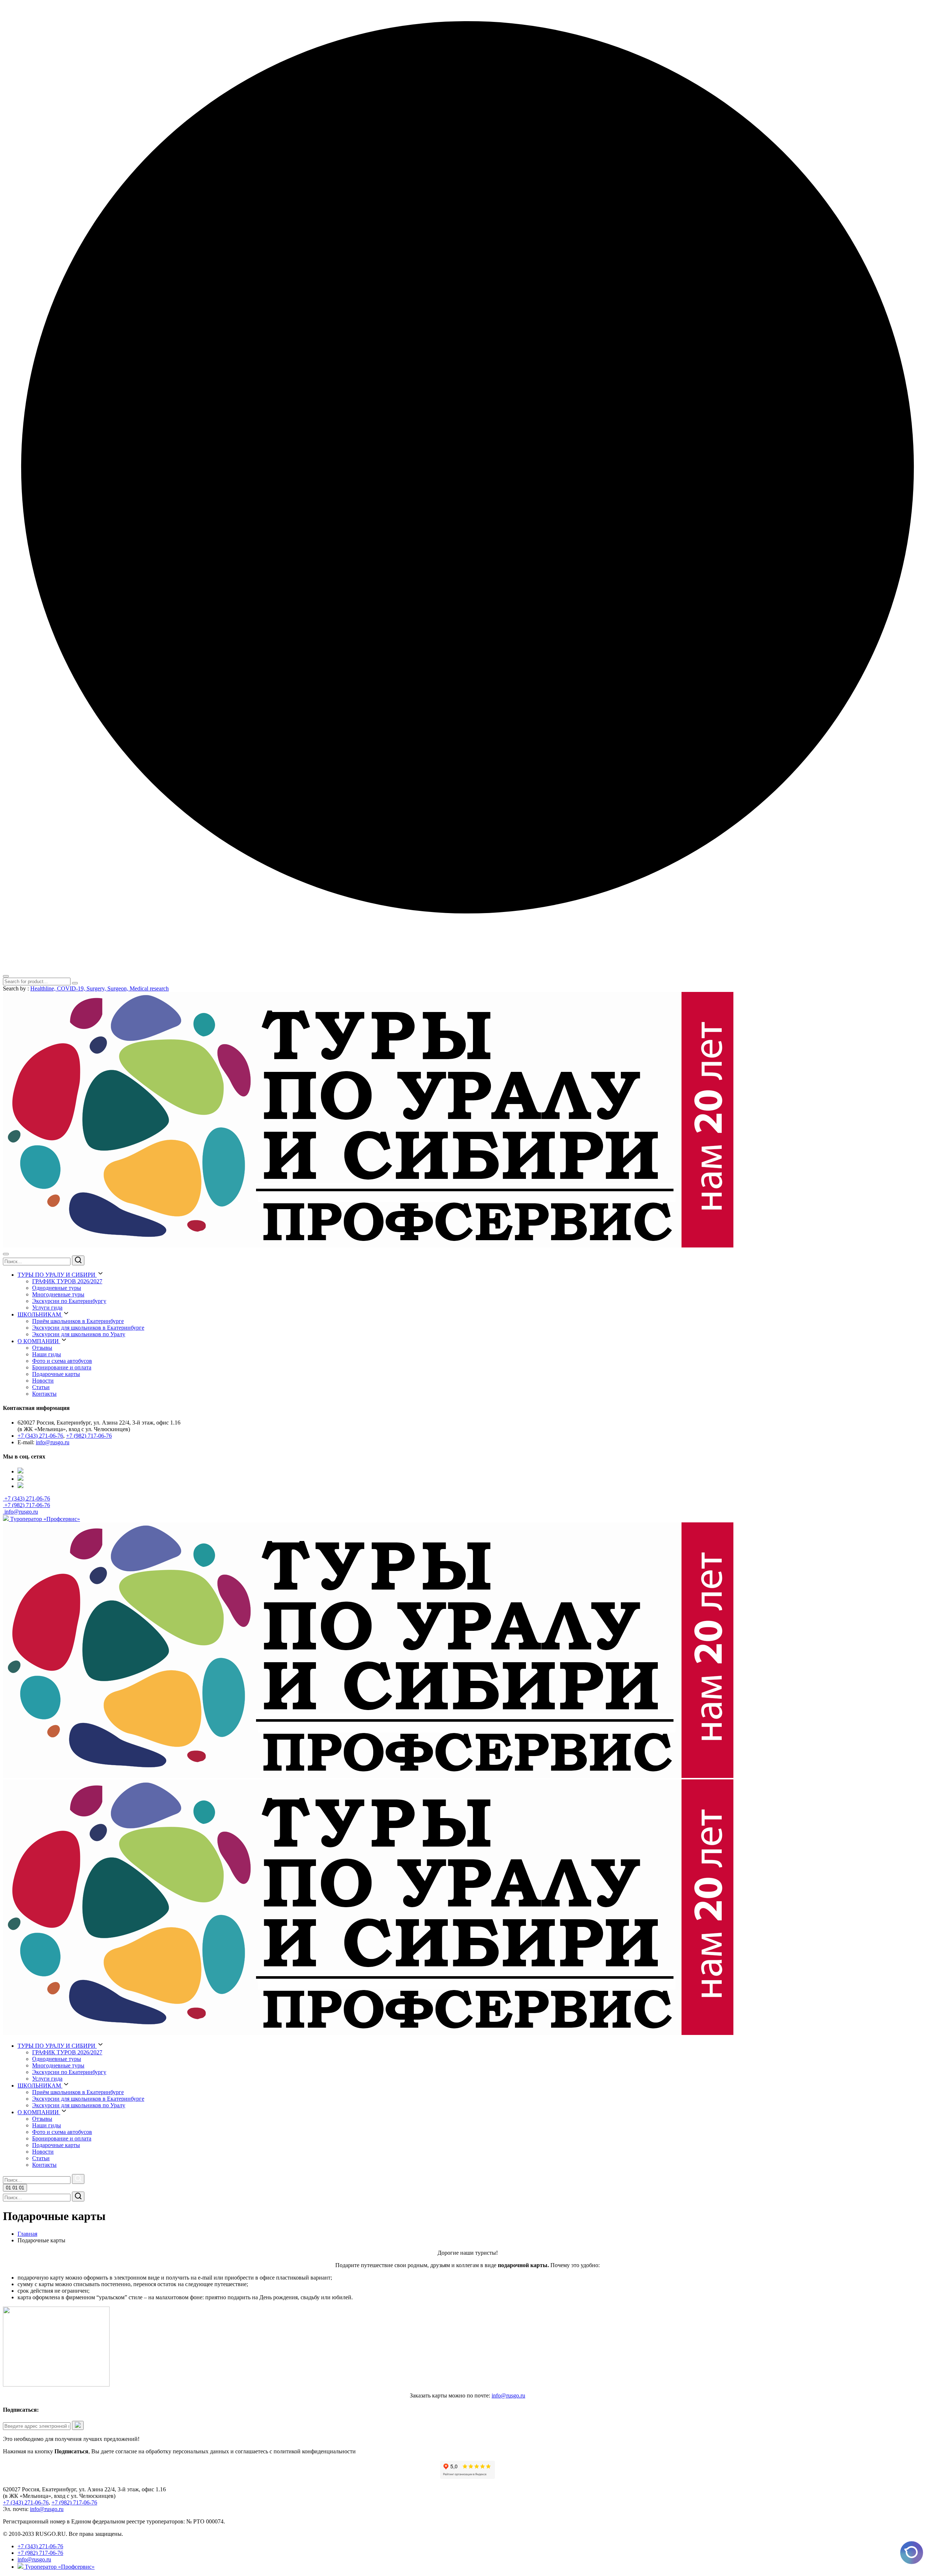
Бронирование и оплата (62, 1367)
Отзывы (42, 1348)
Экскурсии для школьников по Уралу (79, 1334)
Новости (43, 1381)
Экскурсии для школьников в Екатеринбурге (88, 1328)
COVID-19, (72, 988)
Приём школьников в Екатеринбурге (78, 1321)
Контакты (44, 1394)
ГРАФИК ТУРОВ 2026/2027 (67, 1281)
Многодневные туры (58, 1294)
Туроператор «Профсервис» (44, 1519)
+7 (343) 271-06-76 (40, 1436)
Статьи (41, 1387)
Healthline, (44, 988)
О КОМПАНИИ (39, 1341)
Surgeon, (119, 988)
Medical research (149, 988)
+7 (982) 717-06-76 (89, 1436)
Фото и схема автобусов (62, 1361)
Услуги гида (47, 1308)
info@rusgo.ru (53, 1442)
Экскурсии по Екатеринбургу (69, 1301)
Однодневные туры (57, 1288)
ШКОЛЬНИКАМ (40, 1314)
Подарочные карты (56, 1374)
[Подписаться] (78, 2425)
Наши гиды (47, 1354)
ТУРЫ (56, 1275)
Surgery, (97, 988)
